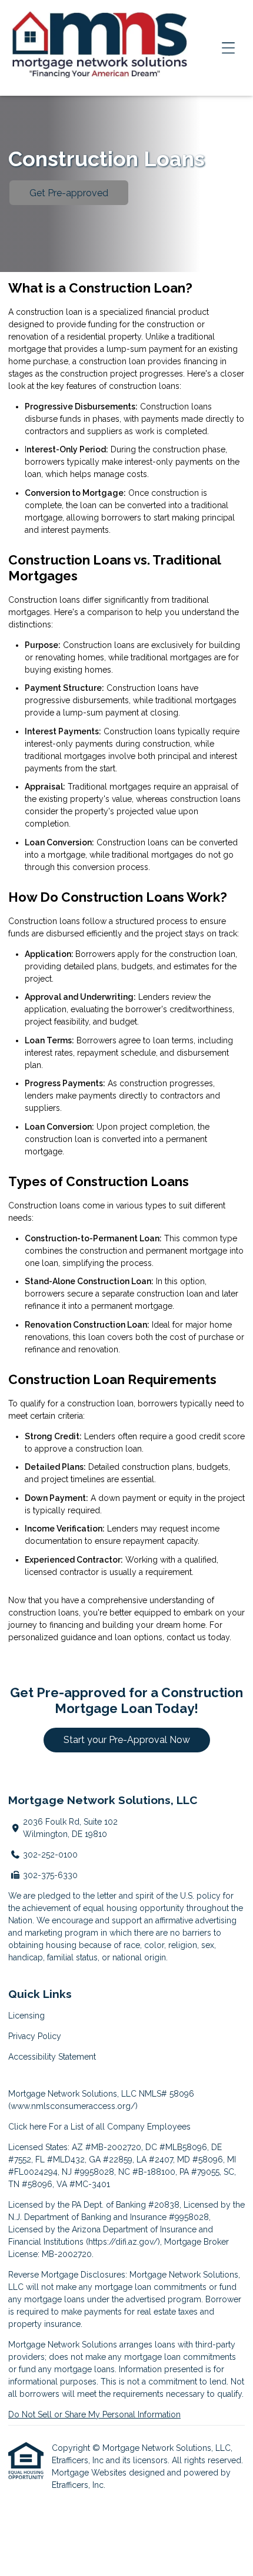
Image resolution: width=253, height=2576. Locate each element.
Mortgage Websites (90, 2473)
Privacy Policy (35, 2036)
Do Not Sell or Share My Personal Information (94, 2414)
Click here (27, 2127)
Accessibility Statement (52, 2057)
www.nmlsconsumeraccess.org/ (73, 2106)
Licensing (26, 2016)
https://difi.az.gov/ (123, 2242)
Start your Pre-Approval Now (127, 1740)
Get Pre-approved (69, 193)
